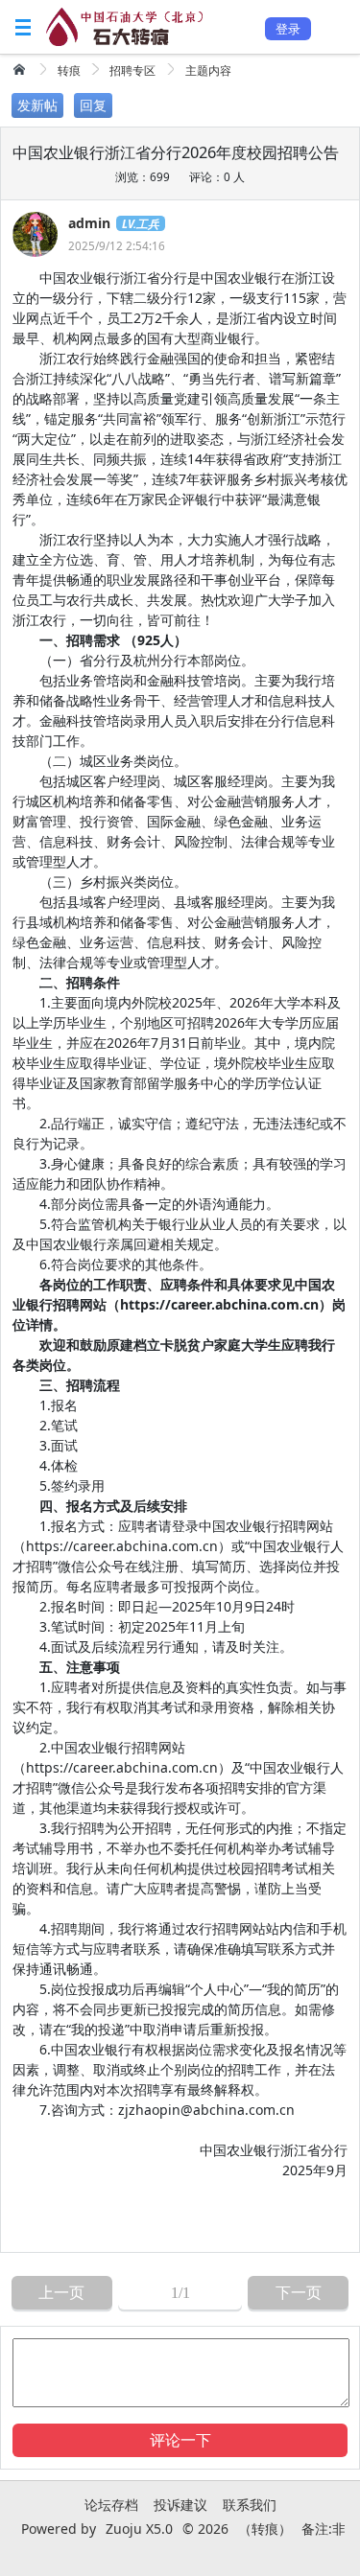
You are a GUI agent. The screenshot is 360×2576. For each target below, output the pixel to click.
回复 (93, 105)
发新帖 (37, 105)
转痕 (69, 70)
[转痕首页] (21, 69)
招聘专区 (132, 70)
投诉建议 (180, 2505)
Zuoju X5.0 (139, 2529)
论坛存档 (111, 2505)
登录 (288, 29)
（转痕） (265, 2529)
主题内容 (208, 70)
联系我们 (250, 2505)
